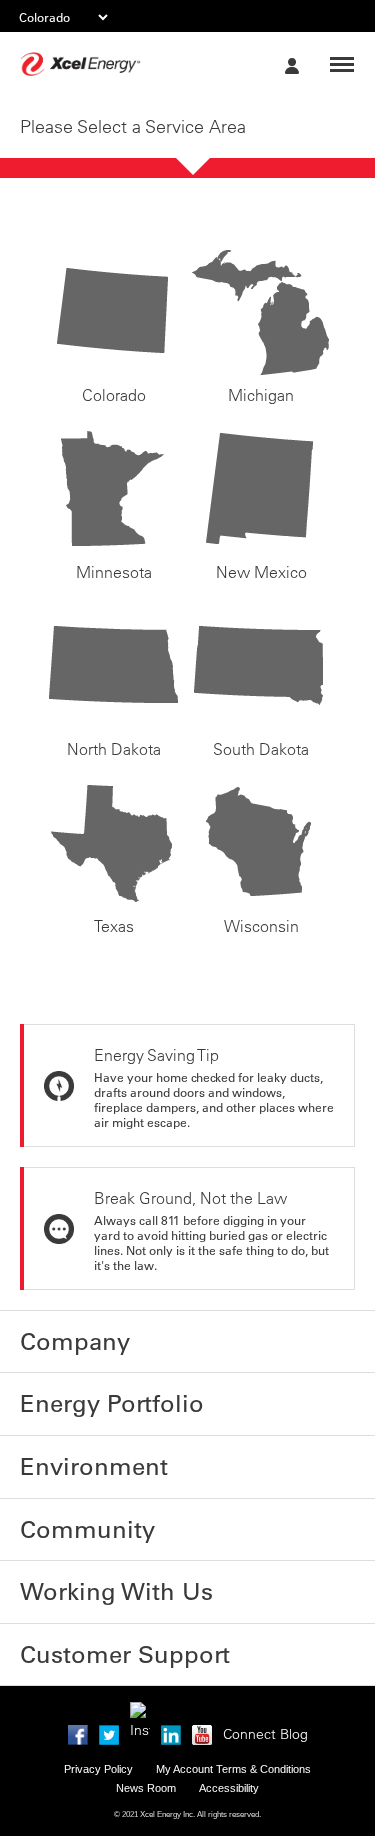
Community (64, 1496)
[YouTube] (202, 1675)
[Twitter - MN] (109, 1675)
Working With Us (82, 1549)
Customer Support (90, 1602)
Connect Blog (265, 1677)
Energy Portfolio (81, 1390)
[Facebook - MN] (78, 1675)
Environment (69, 1443)
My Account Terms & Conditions (233, 1712)
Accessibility (229, 1731)
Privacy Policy (98, 1712)
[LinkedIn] (171, 1675)
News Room (146, 1731)
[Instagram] (140, 1655)
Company (57, 1337)
